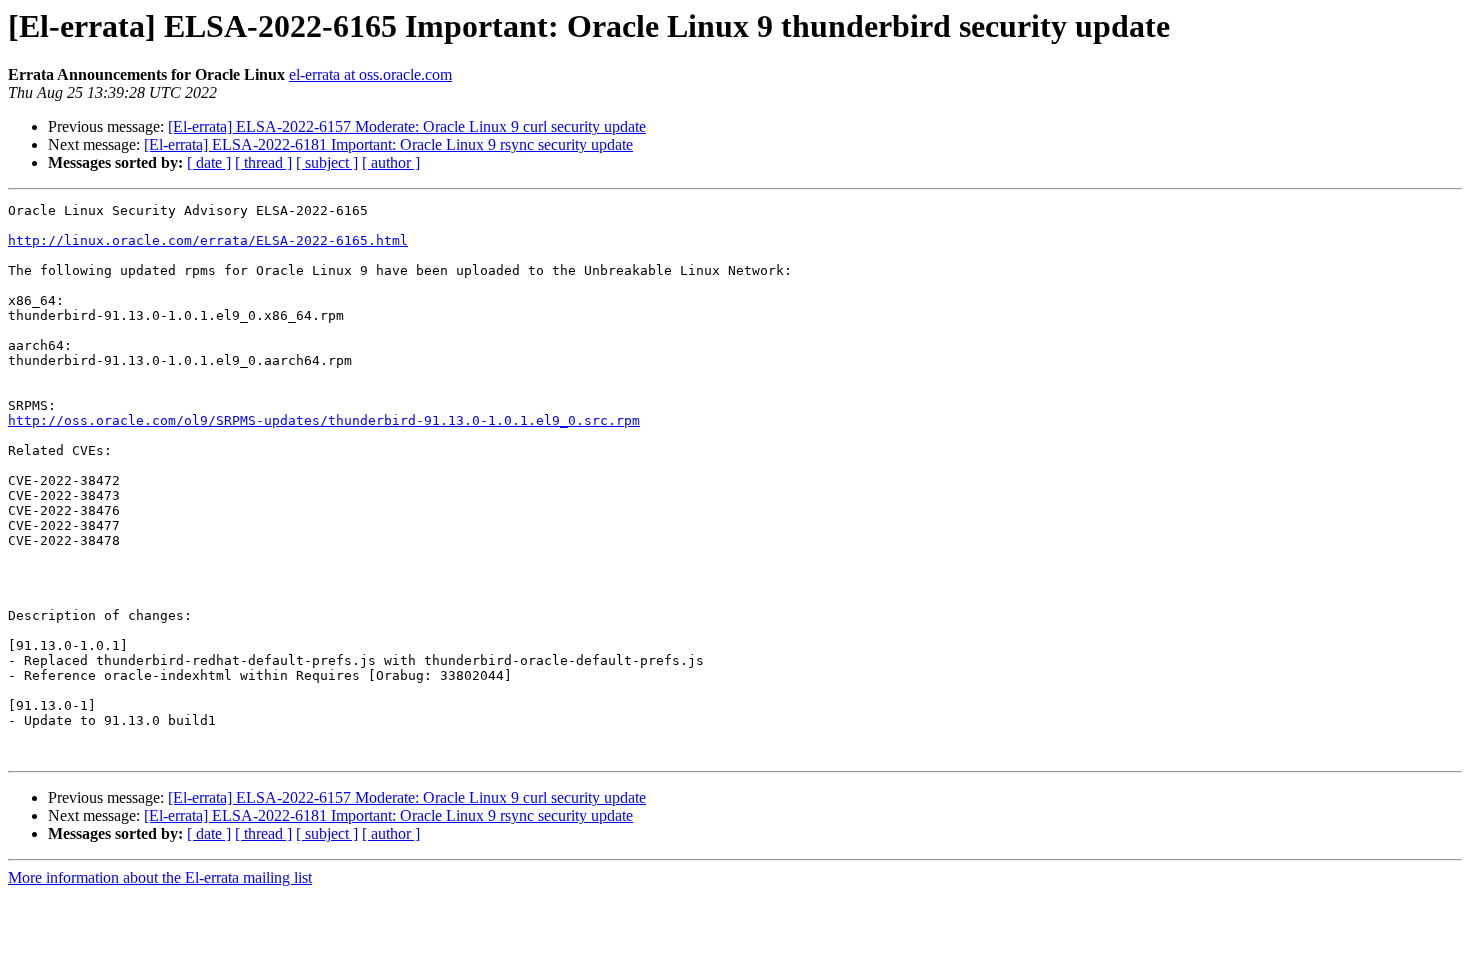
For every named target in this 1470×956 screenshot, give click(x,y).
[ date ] (209, 162)
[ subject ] (327, 162)
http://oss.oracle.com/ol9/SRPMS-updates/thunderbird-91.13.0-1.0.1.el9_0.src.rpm (324, 420)
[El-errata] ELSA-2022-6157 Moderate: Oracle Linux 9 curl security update (407, 126)
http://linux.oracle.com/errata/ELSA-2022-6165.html (208, 240)
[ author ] (391, 162)
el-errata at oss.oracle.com (370, 74)
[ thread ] (263, 162)
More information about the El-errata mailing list (160, 877)
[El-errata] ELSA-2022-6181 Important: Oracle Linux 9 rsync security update (388, 144)
